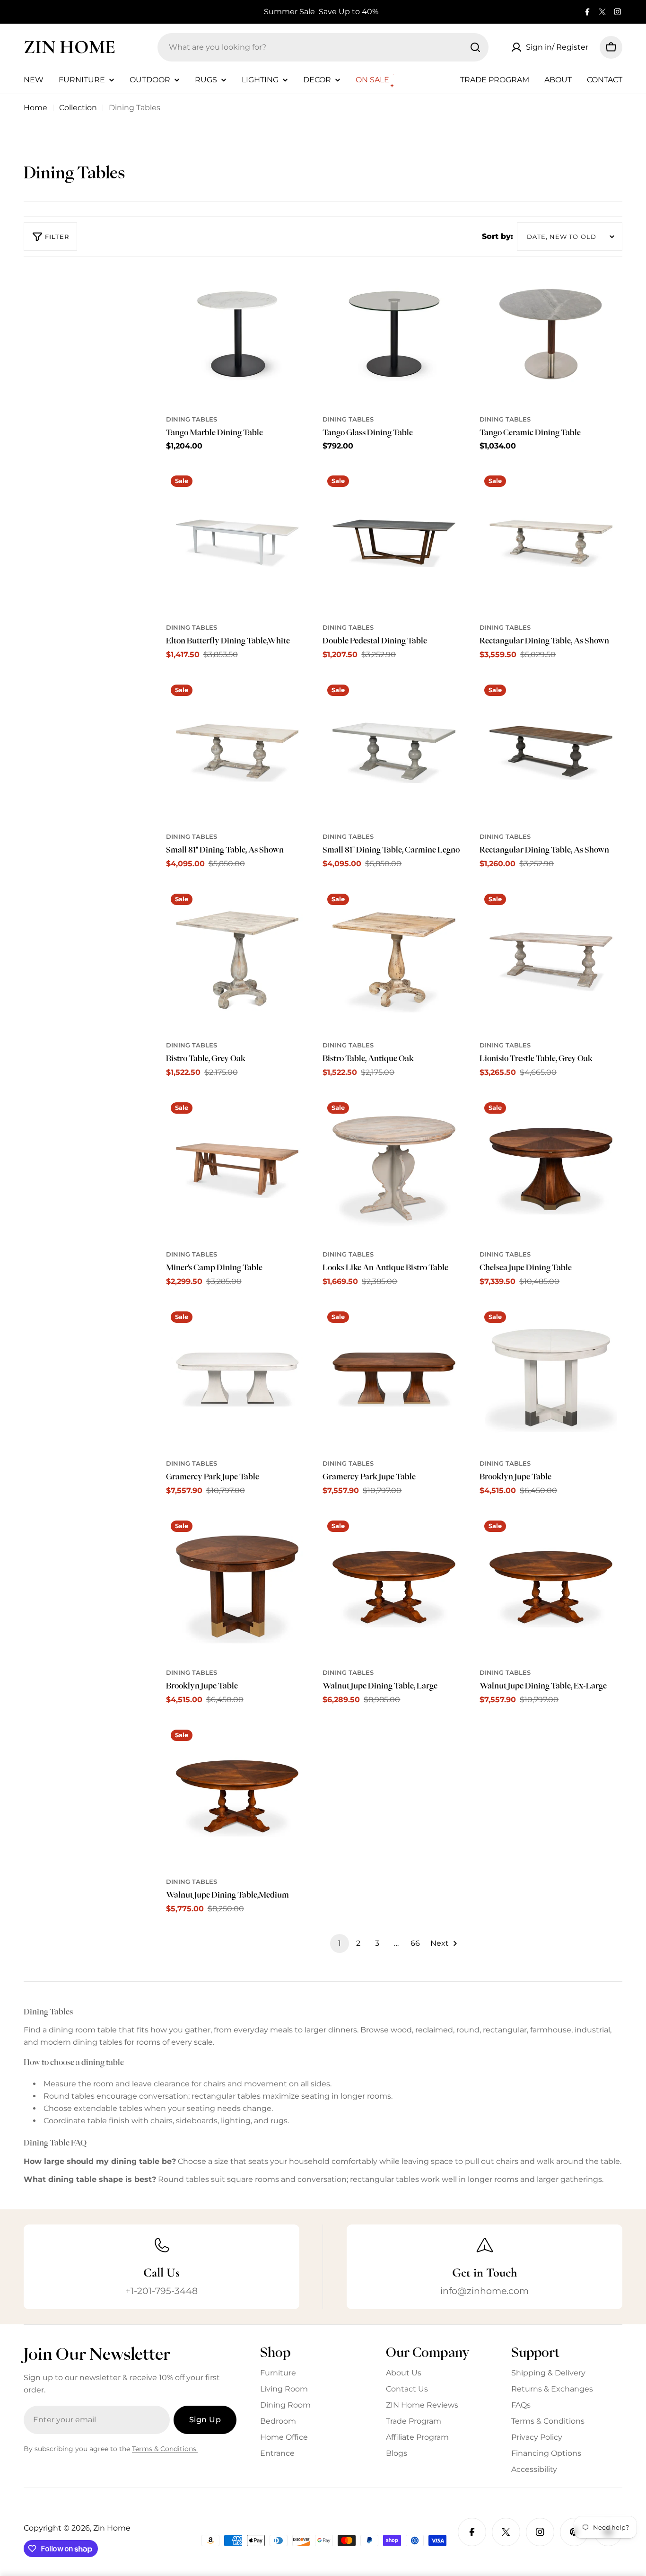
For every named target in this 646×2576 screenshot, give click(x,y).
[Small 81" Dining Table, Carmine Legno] (394, 751)
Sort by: (498, 236)
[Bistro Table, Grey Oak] (237, 960)
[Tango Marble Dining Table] (237, 334)
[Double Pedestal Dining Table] (394, 542)
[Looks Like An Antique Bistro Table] (394, 1169)
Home (35, 108)
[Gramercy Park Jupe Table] (237, 1378)
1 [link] (340, 1943)
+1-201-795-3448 (161, 2291)
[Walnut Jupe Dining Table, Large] (394, 1587)
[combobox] (323, 47)
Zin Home (70, 47)
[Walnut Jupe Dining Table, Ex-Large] (551, 1587)
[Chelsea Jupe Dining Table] (551, 1169)
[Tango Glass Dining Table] (394, 334)
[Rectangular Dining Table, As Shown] (551, 542)
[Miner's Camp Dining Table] (237, 1169)
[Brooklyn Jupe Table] (551, 1378)
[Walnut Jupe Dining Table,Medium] (237, 1796)
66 (415, 1943)
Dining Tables (192, 419)
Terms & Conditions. (165, 2449)
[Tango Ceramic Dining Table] (551, 334)
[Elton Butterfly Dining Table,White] (237, 542)
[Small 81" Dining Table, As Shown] (237, 751)
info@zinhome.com (484, 2291)
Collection (78, 108)
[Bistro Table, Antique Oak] (394, 960)
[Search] (475, 47)
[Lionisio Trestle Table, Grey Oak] (551, 960)
